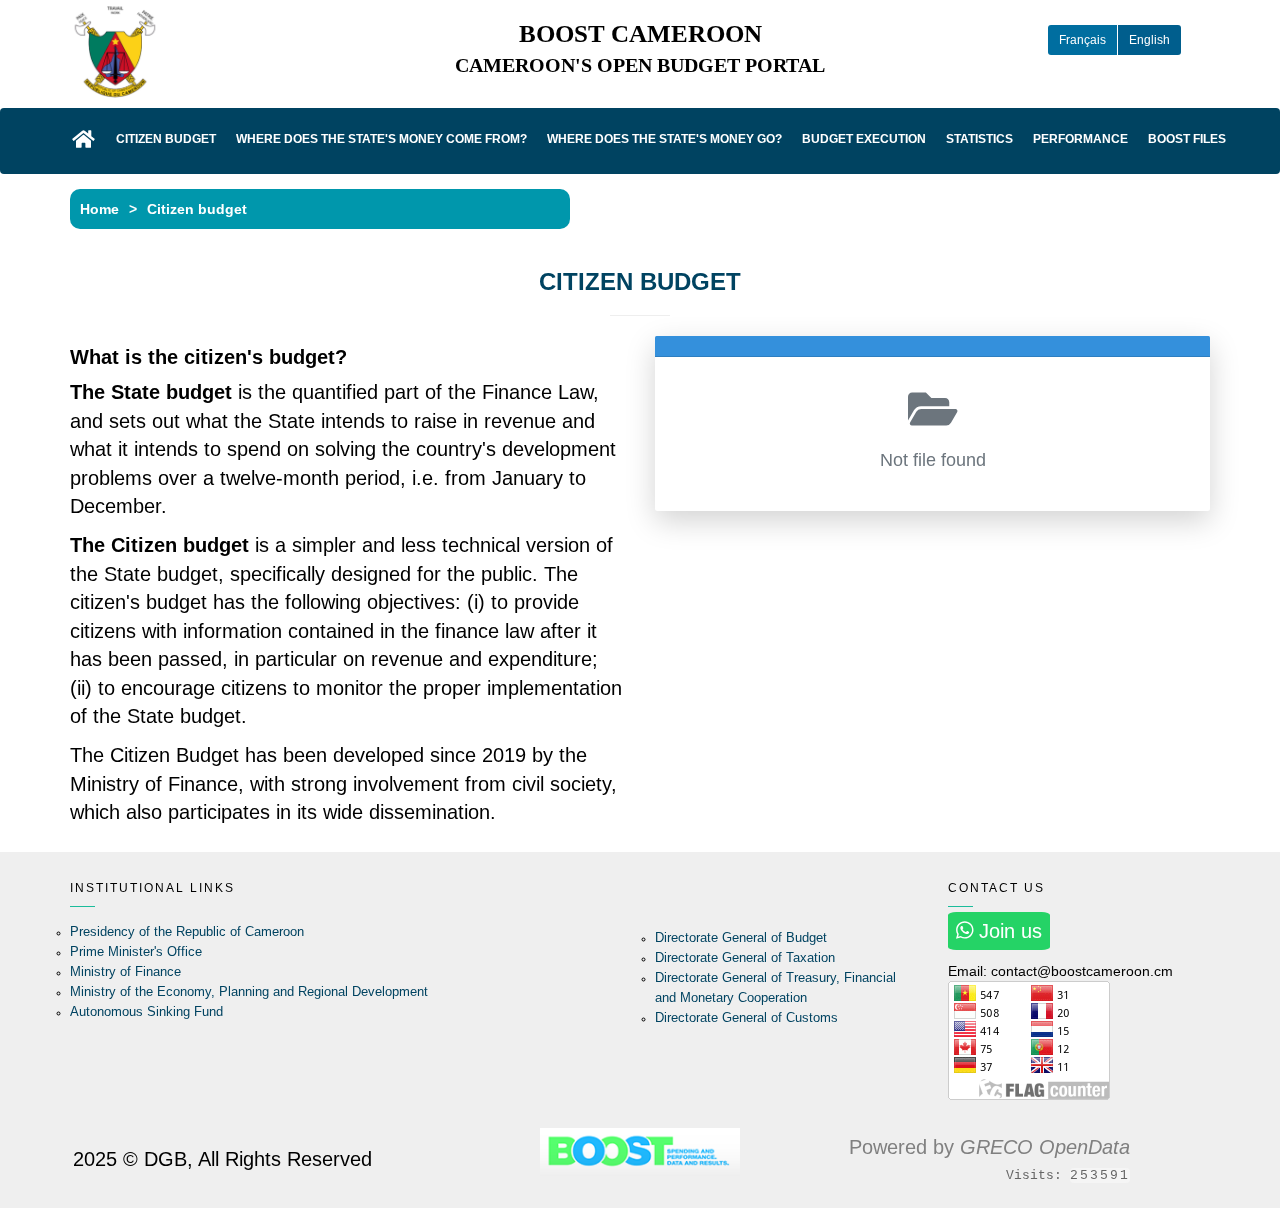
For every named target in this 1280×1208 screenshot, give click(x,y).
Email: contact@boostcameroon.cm (1060, 971)
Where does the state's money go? (664, 139)
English (1149, 40)
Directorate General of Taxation (745, 957)
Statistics (979, 139)
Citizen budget (166, 139)
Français (1082, 40)
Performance (1080, 139)
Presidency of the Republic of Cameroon (187, 931)
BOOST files (1187, 139)
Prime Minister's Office (136, 951)
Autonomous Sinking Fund (146, 1011)
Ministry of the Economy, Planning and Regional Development (249, 991)
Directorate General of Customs (746, 1017)
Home (99, 209)
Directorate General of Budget (741, 937)
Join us (1007, 931)
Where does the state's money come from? (381, 139)
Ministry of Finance (125, 971)
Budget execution (864, 139)
